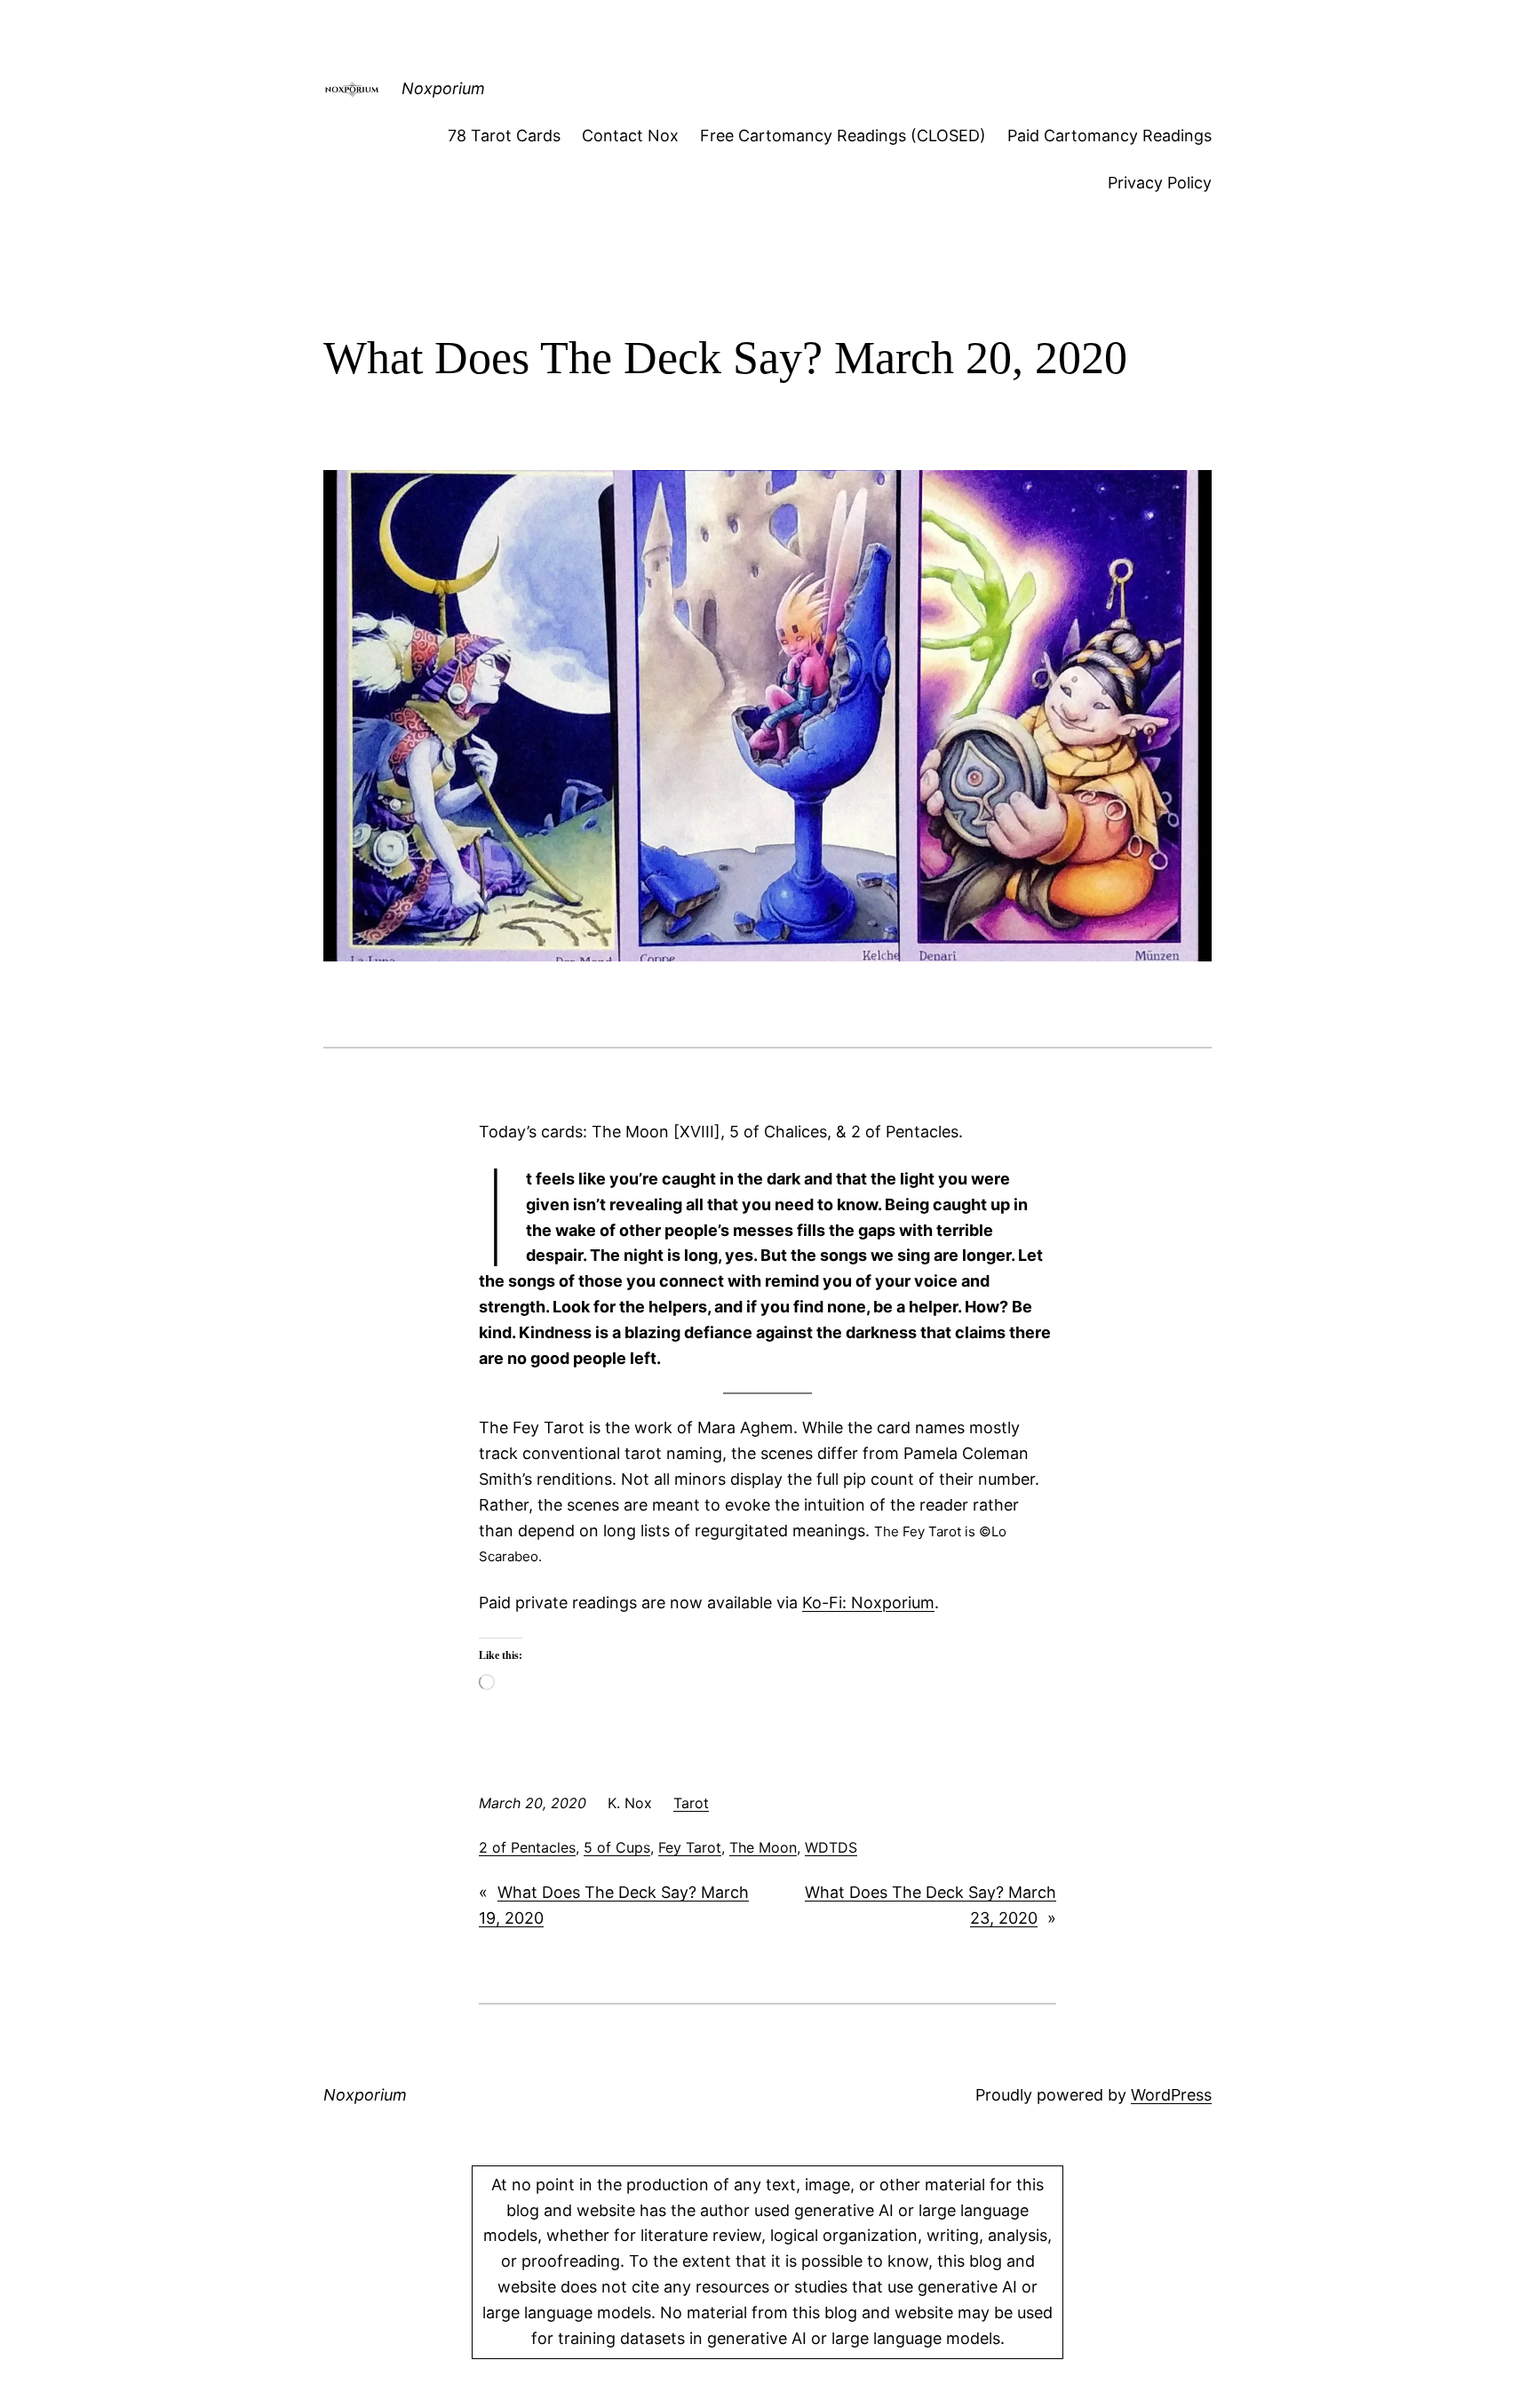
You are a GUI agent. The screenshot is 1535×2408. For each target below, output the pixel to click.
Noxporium (443, 88)
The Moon (763, 1847)
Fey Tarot (690, 1847)
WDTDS (831, 1847)
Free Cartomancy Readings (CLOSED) (843, 136)
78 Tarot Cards (504, 136)
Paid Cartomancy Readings (1109, 136)
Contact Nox (630, 136)
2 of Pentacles (527, 1847)
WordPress (1171, 2095)
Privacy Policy (1160, 183)
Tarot (691, 1803)
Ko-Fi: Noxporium (868, 1603)
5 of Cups (617, 1847)
